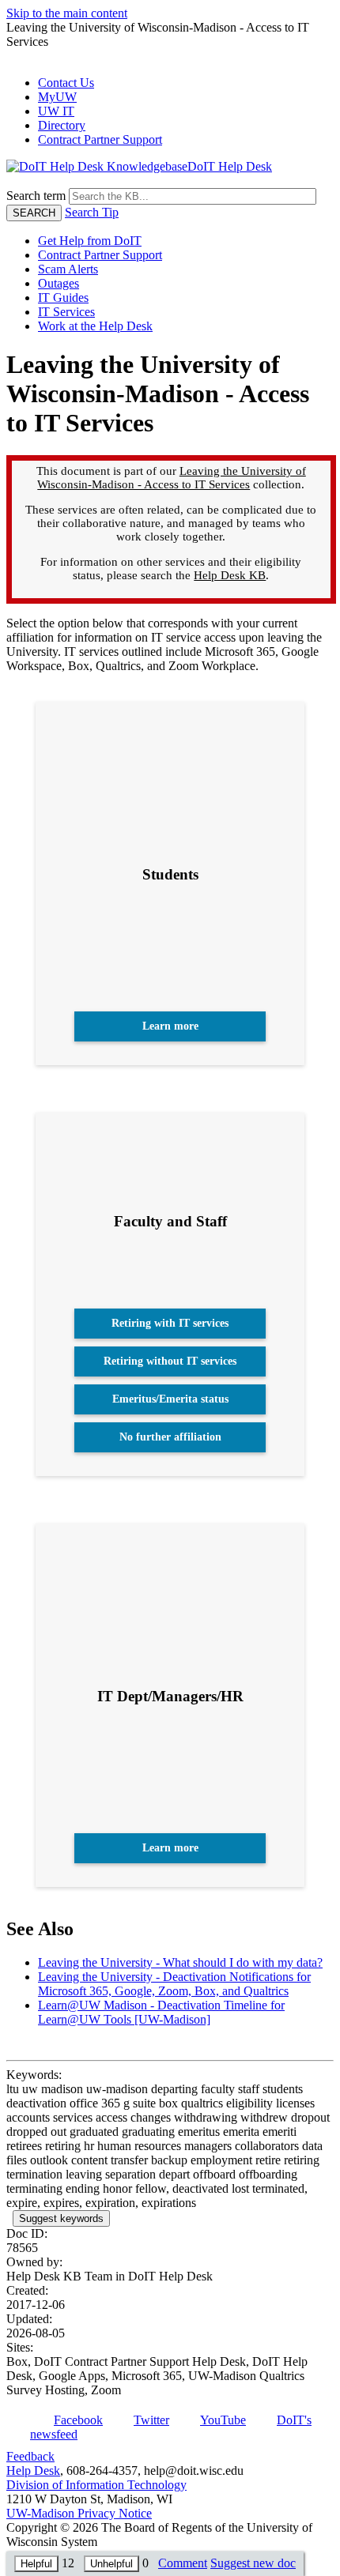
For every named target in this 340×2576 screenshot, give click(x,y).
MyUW (57, 97)
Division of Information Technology (96, 2485)
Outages (59, 283)
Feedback (30, 2456)
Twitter (151, 2420)
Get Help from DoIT (90, 241)
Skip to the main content (67, 13)
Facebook (78, 2420)
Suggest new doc (253, 2563)
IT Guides (63, 298)
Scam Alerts (68, 269)
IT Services (66, 312)
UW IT (56, 111)
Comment (183, 2563)
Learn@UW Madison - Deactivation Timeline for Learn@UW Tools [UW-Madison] (161, 2012)
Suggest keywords (61, 2218)
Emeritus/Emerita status (170, 1399)
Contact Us (66, 83)
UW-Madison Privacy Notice (79, 2513)
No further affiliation (170, 1437)
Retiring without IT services (170, 1361)
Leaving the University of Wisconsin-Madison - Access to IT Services (172, 478)
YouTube (223, 2420)
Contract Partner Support (100, 139)
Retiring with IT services (170, 1323)
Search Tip (92, 212)
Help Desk (33, 2471)
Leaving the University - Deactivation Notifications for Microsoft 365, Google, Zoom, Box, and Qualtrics (174, 1984)
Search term (36, 196)
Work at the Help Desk (95, 326)
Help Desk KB (230, 575)
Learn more (170, 1026)
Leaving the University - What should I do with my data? (180, 1962)
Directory (62, 125)
